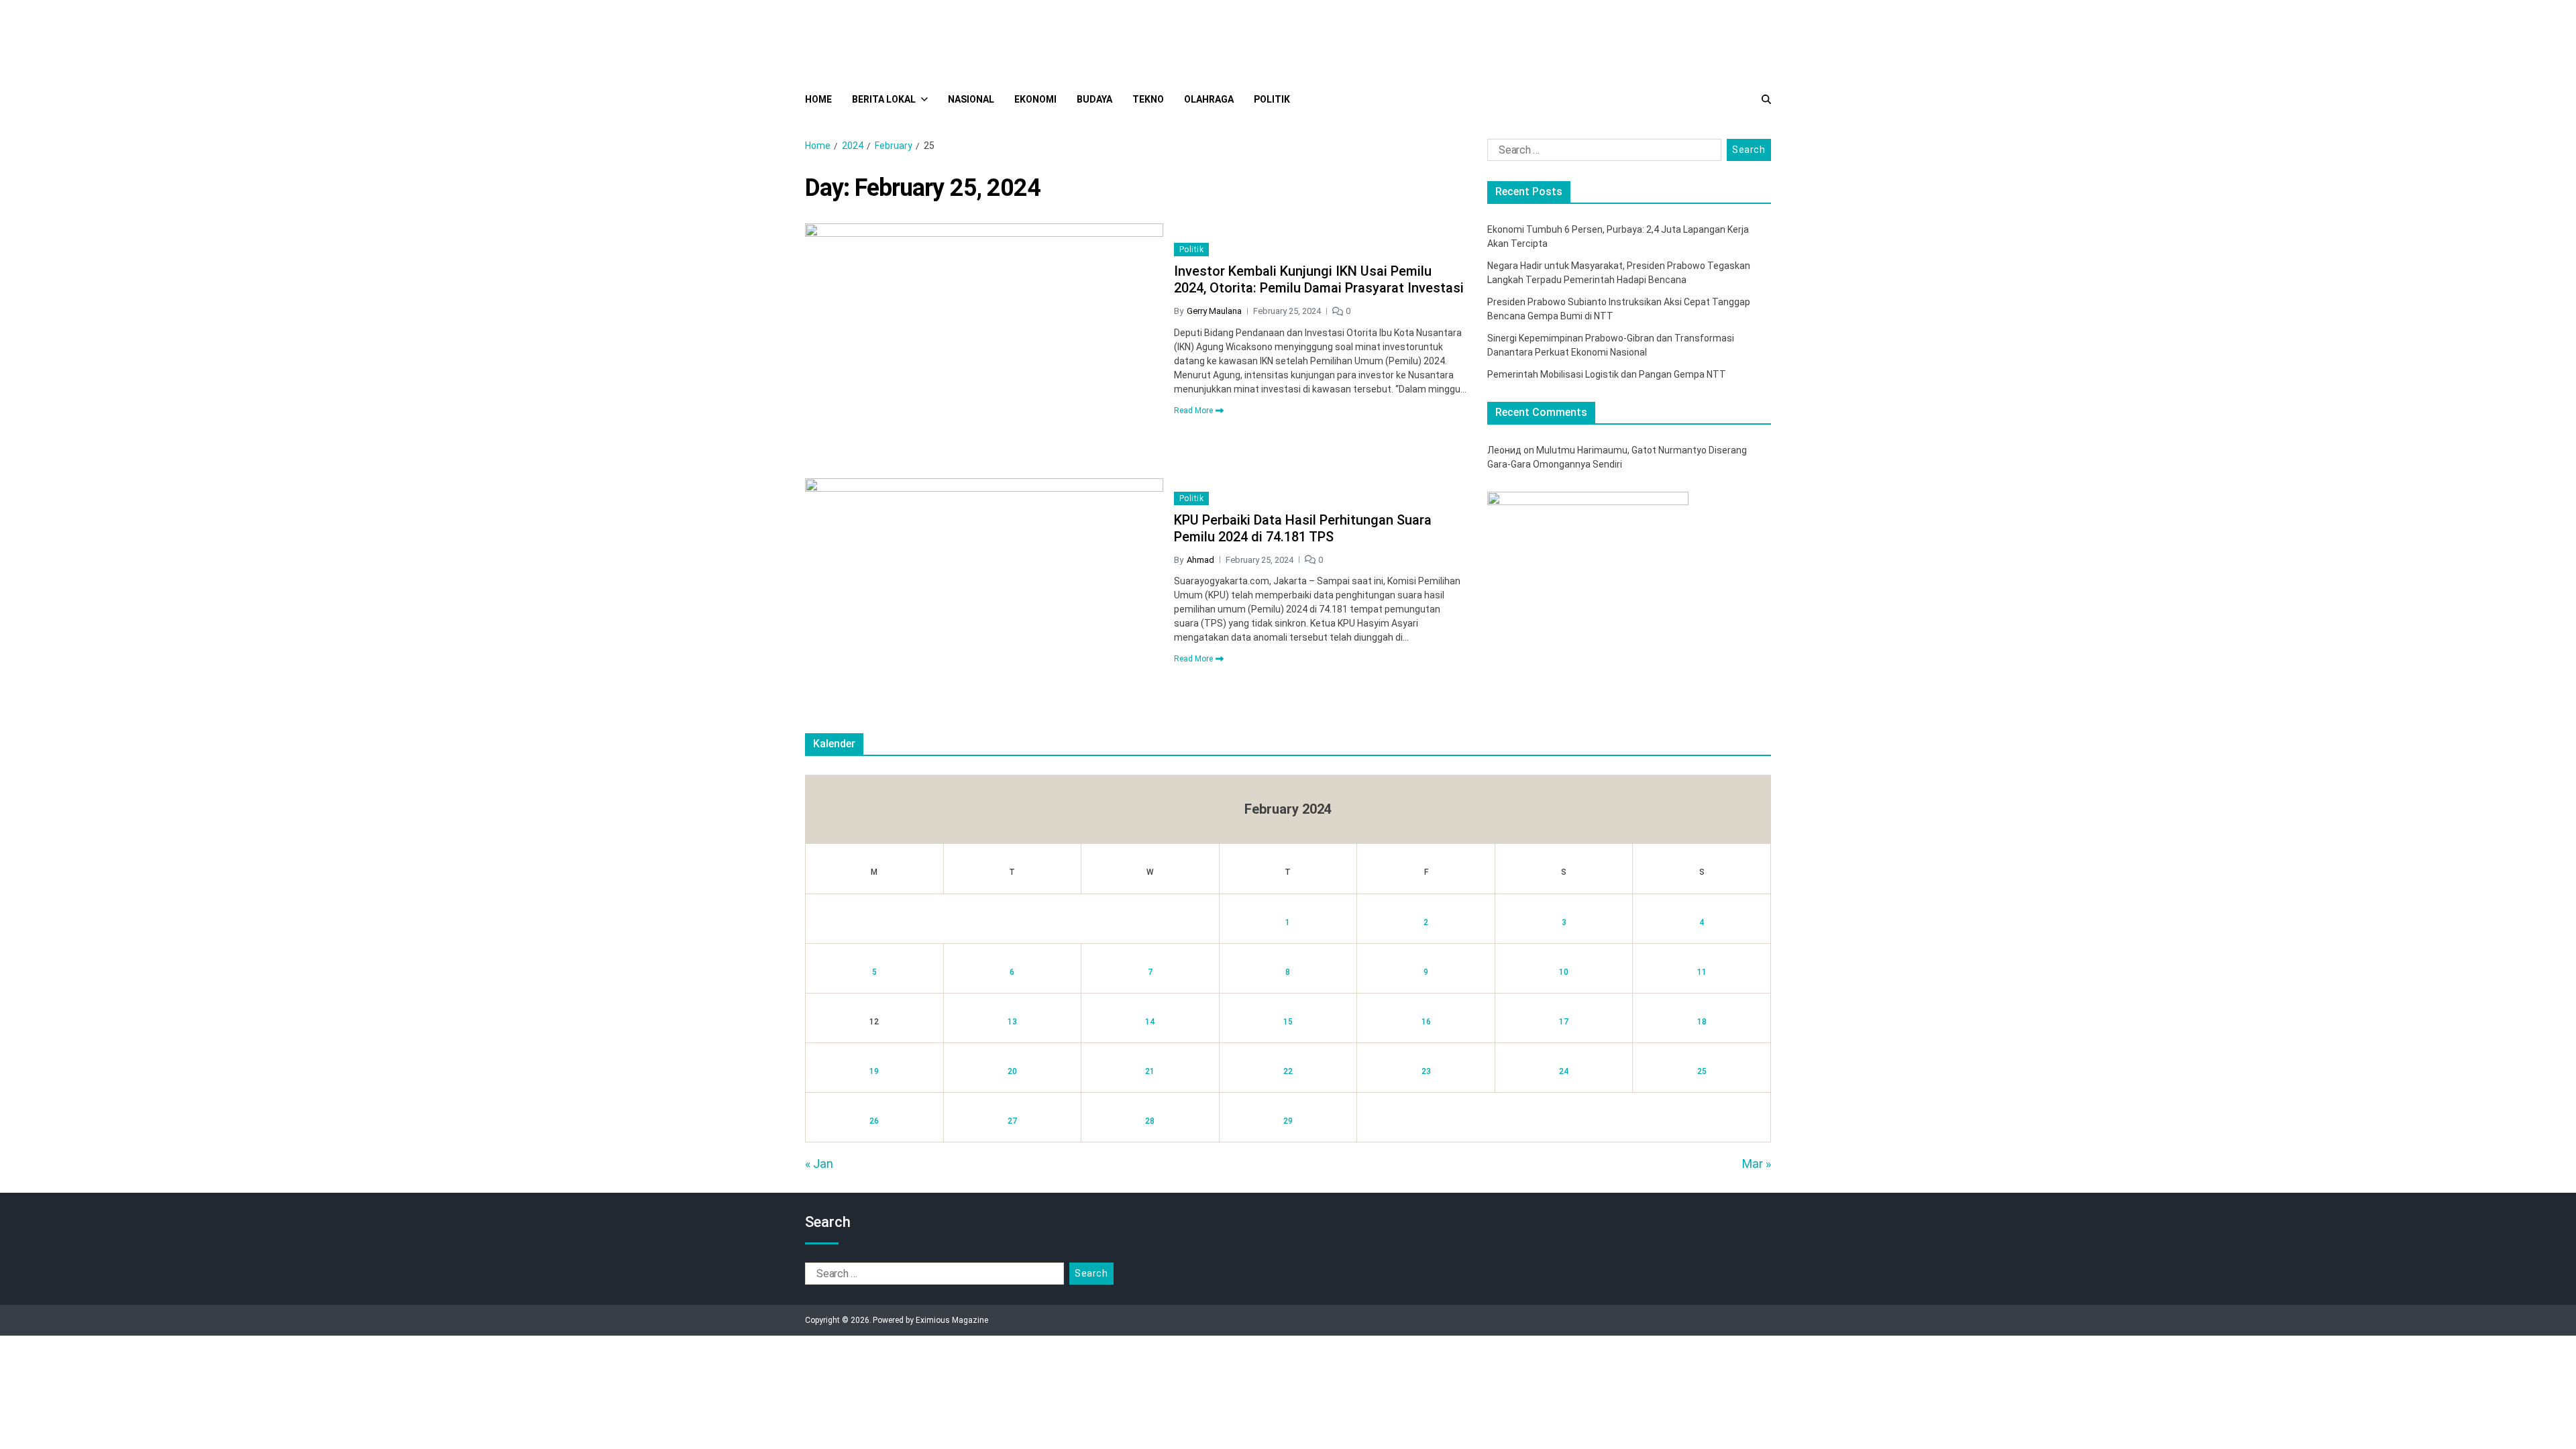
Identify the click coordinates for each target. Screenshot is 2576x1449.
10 (1564, 972)
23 (1426, 1071)
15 (1288, 1022)
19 (874, 1071)
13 (1012, 1022)
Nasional (971, 99)
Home (818, 99)
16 (1426, 1022)
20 (1012, 1071)
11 (1702, 972)
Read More (1193, 411)
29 (1288, 1121)
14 (1150, 1022)
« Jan (819, 1164)
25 (1702, 1071)
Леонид (1504, 450)
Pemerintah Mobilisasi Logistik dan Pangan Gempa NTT (1607, 374)
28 (1150, 1121)
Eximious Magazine (952, 1320)
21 (1150, 1071)
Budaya (1094, 99)
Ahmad (1200, 560)
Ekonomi (1035, 99)
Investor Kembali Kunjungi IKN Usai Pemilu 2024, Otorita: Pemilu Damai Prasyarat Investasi (1319, 279)
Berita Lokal (884, 99)
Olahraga (1209, 99)
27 (1012, 1121)
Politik (1272, 99)
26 (874, 1121)
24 (1564, 1071)
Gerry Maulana (1214, 311)
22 (1288, 1071)
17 (1564, 1022)
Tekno (1148, 99)
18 (1702, 1022)
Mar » (1757, 1164)
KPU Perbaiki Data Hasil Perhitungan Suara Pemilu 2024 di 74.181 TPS (1303, 528)
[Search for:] (1602, 153)
